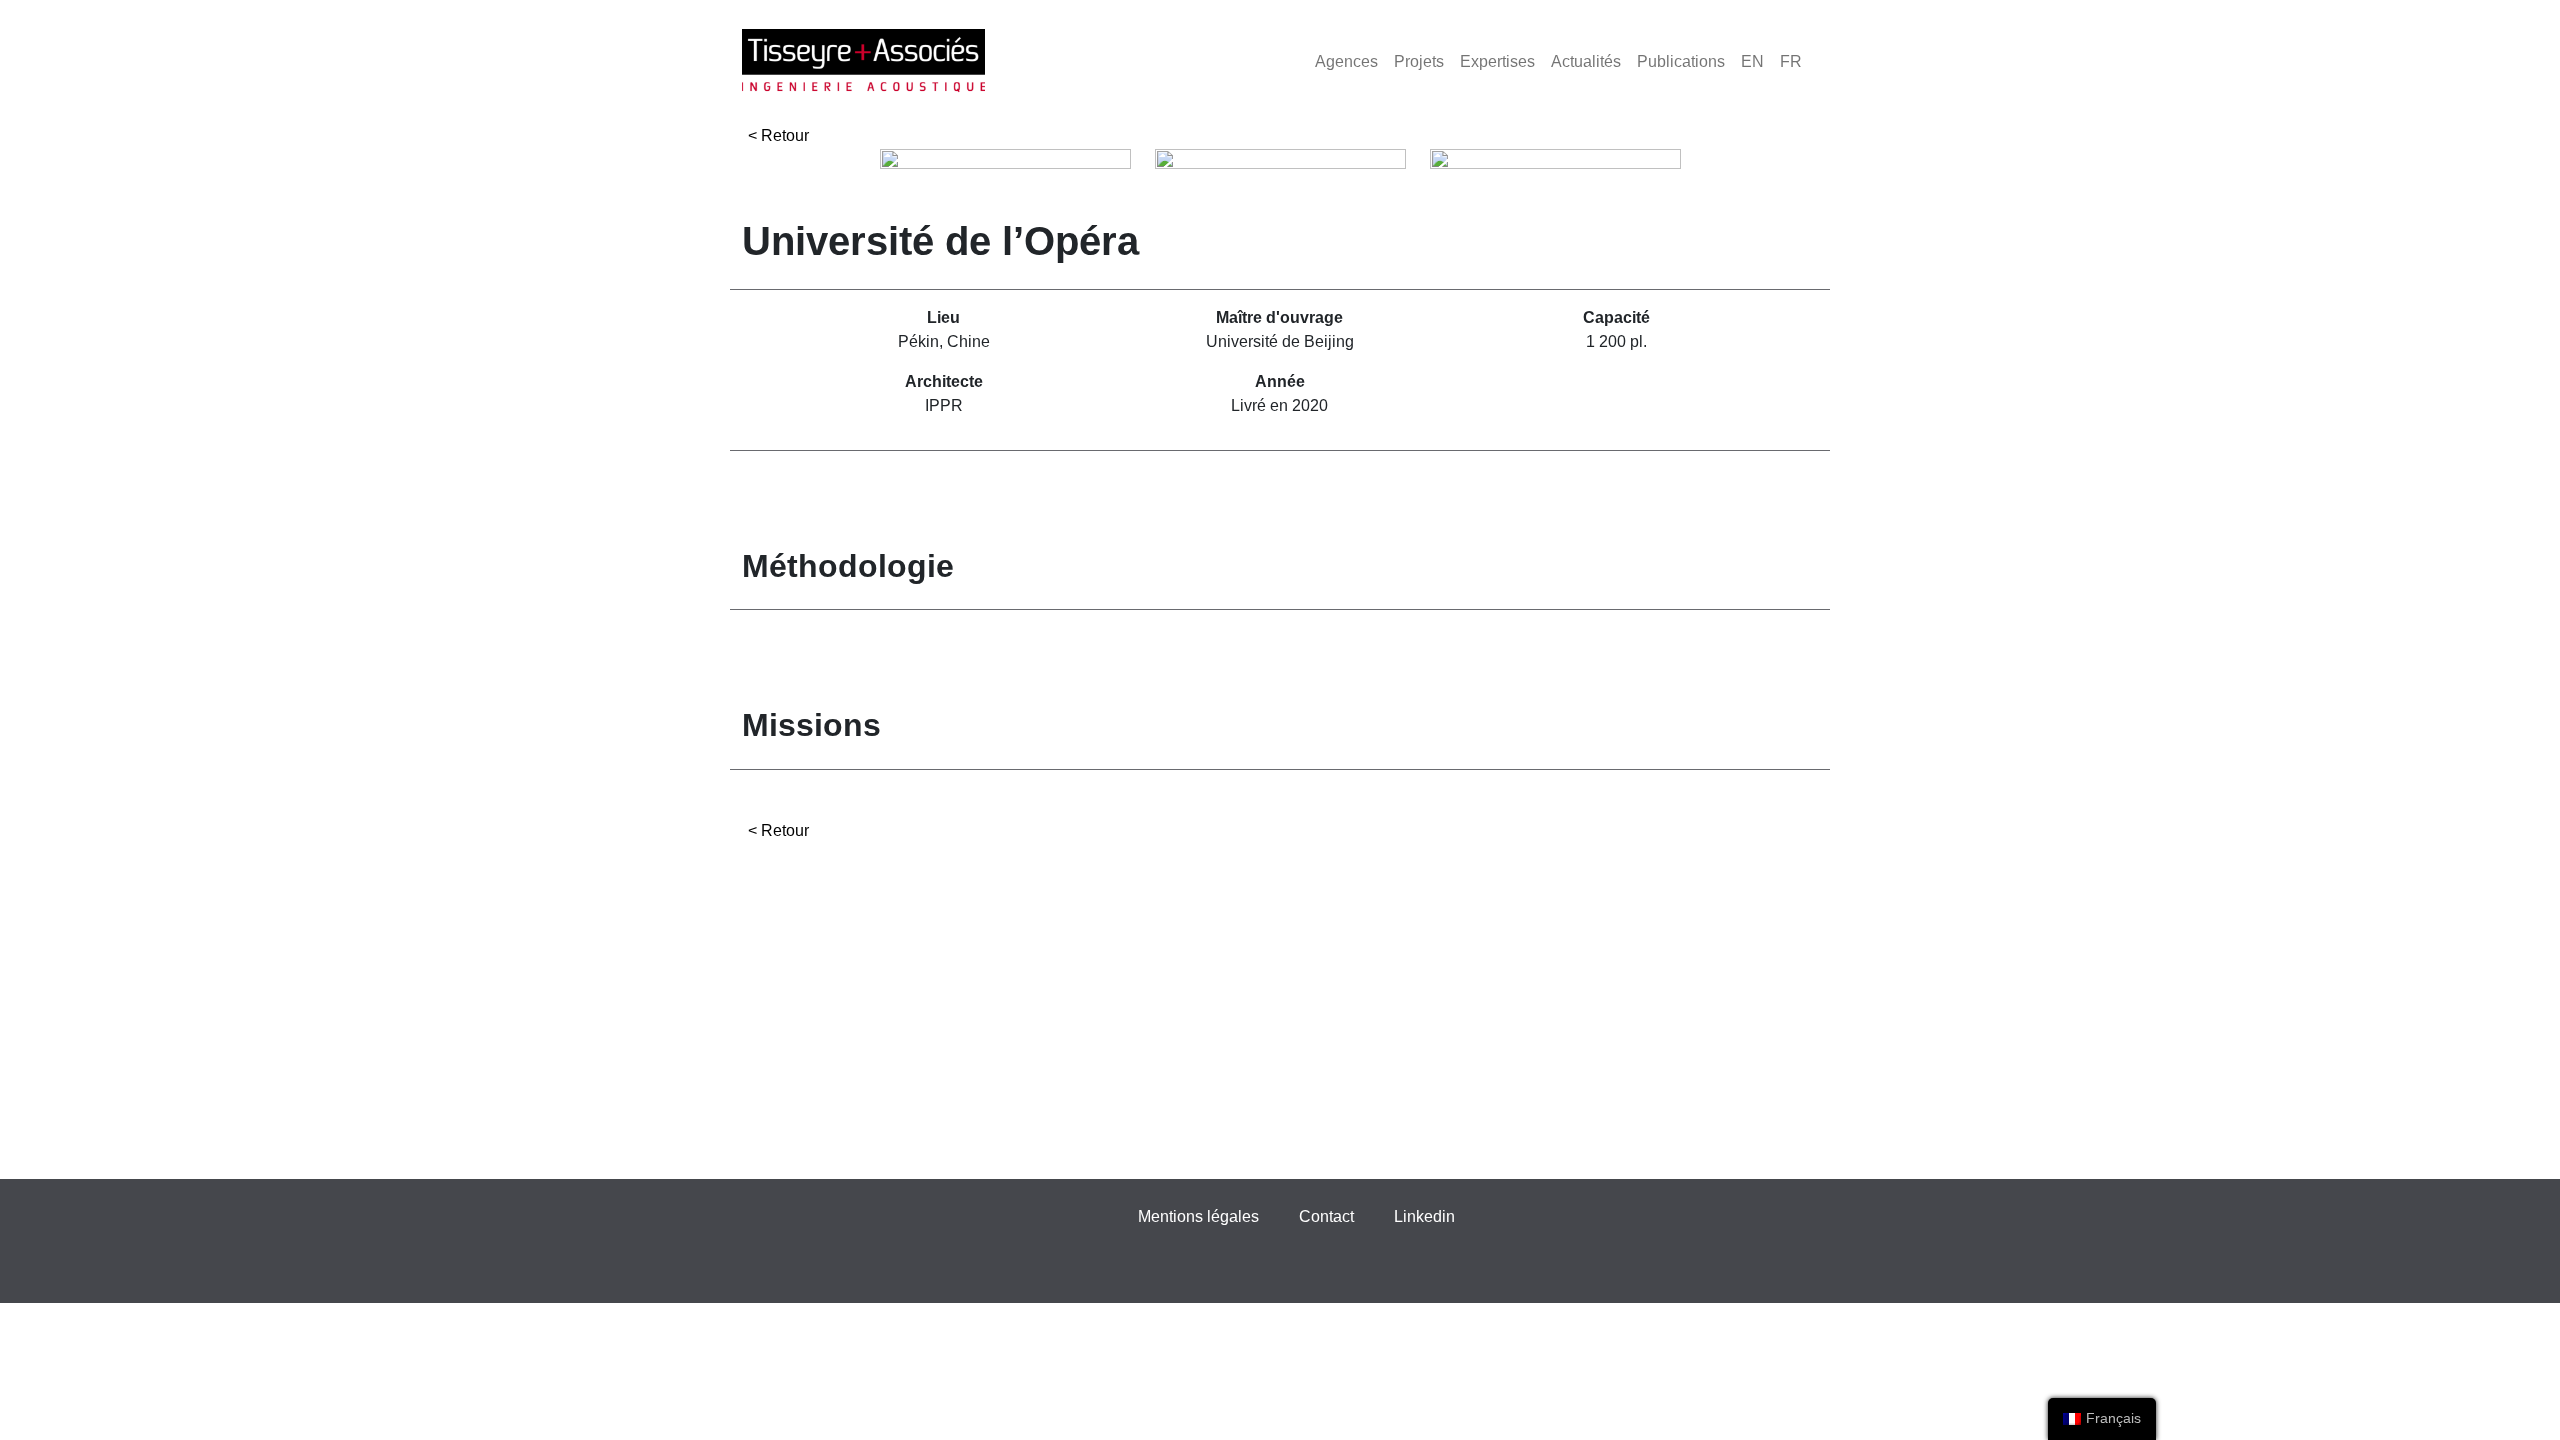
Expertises (1497, 61)
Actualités (1586, 61)
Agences (1346, 61)
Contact (1326, 1216)
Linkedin (1424, 1216)
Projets (1419, 61)
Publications (1681, 61)
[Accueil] (863, 61)
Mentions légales (1198, 1216)
